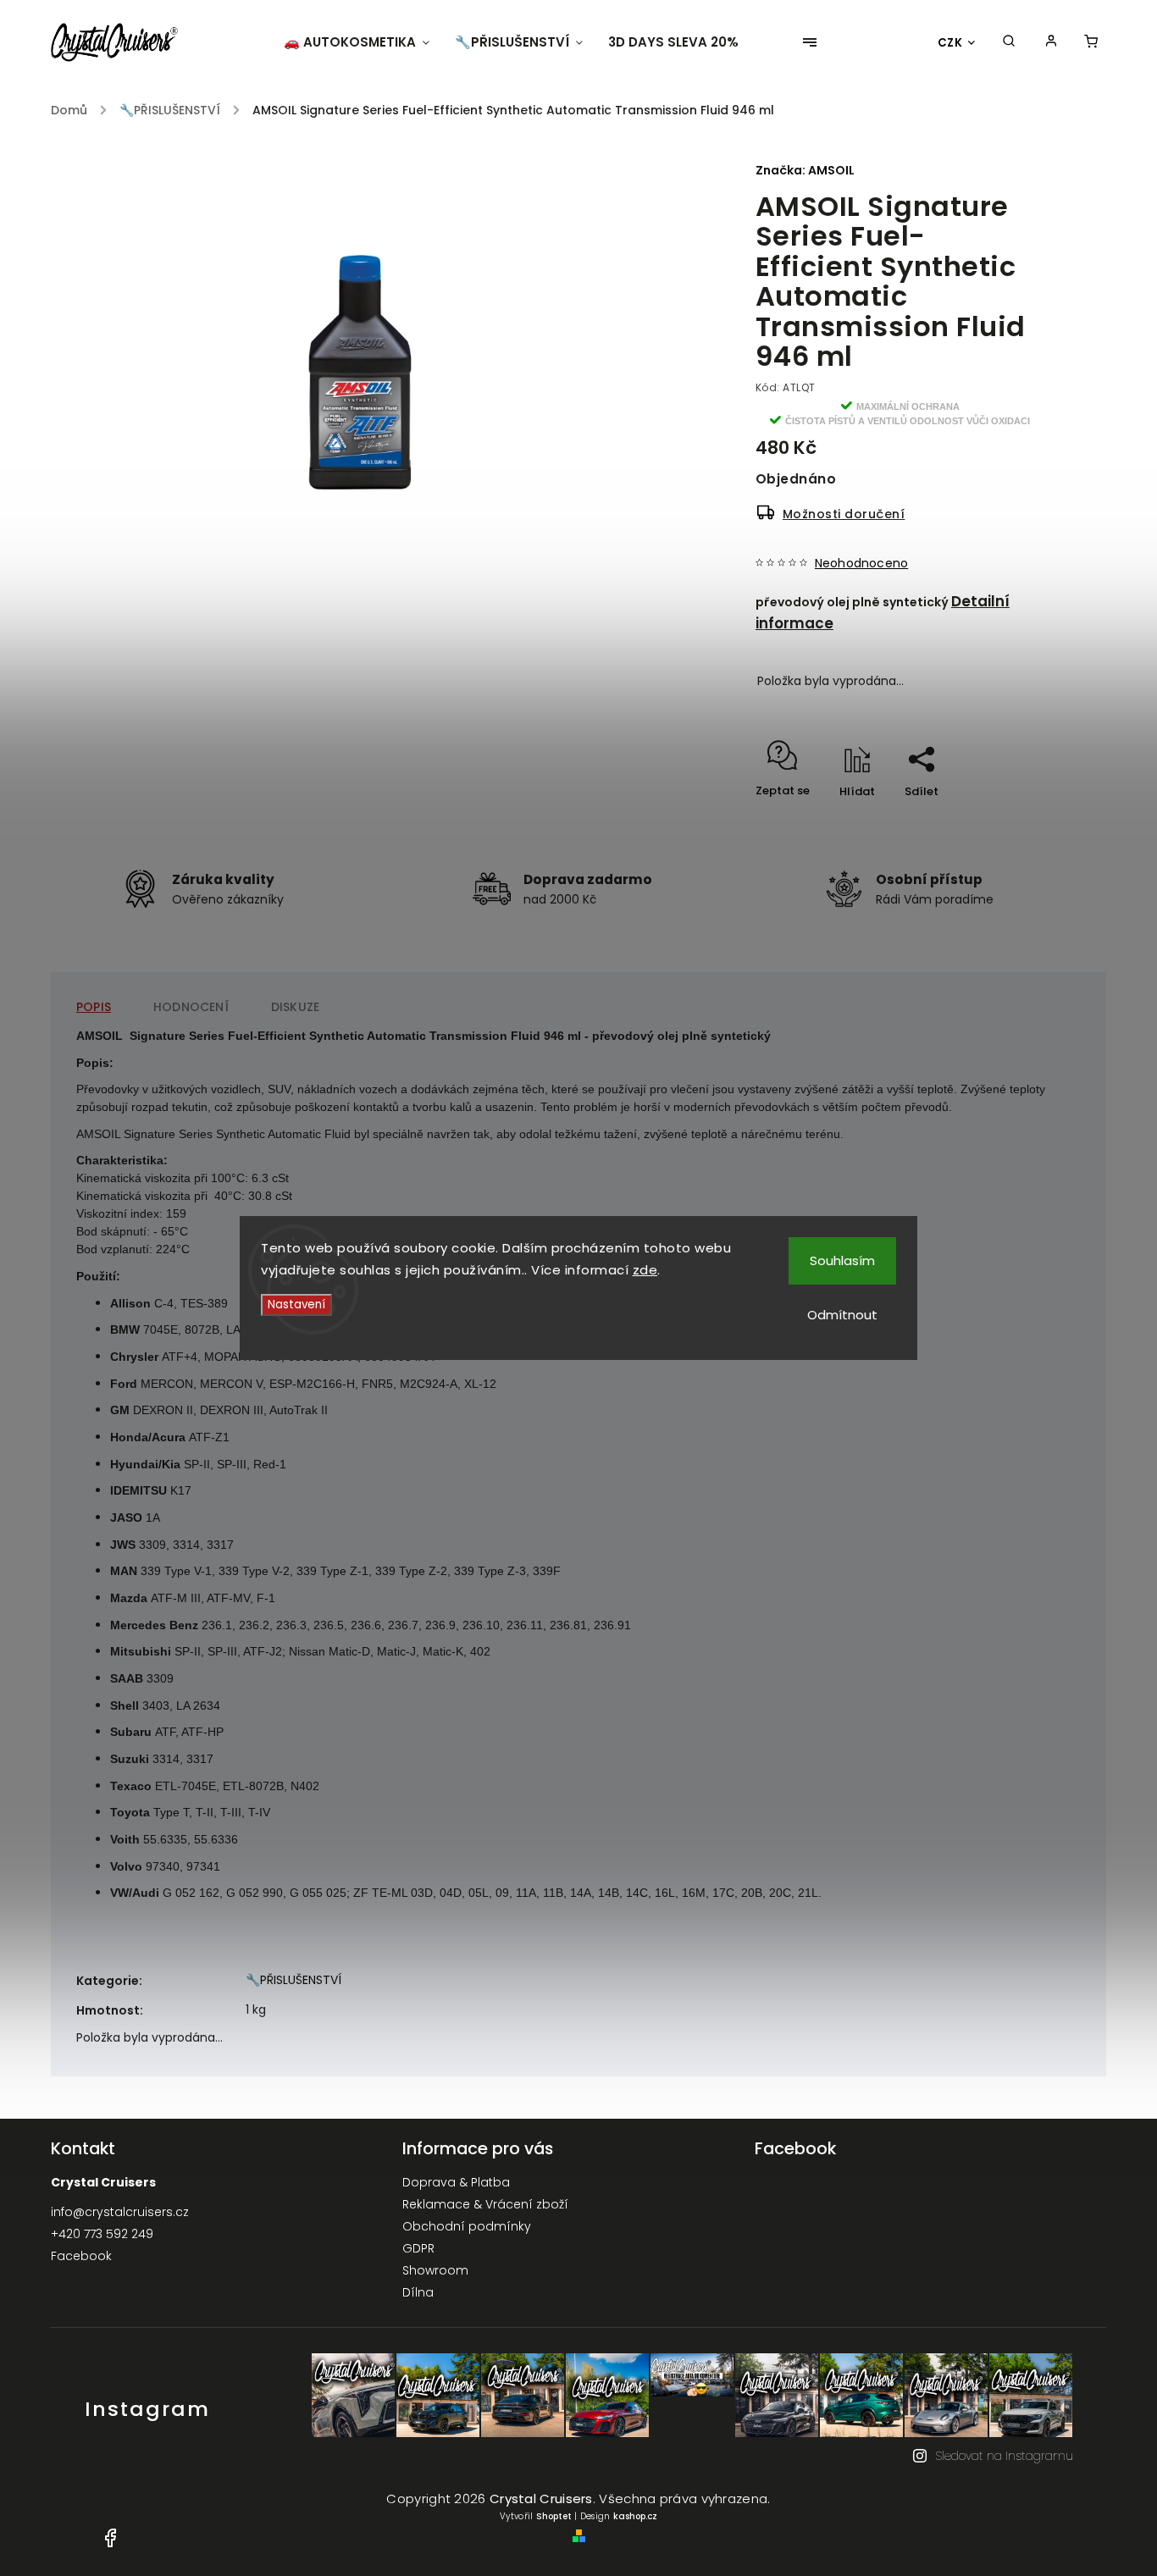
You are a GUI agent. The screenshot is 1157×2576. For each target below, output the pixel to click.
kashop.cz (635, 2516)
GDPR (418, 2248)
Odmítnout (842, 1315)
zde (645, 1270)
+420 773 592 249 (102, 2234)
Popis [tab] (94, 1007)
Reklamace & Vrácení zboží (485, 2204)
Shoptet (554, 2516)
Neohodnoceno (861, 563)
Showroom (435, 2270)
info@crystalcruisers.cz (120, 2212)
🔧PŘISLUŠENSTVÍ (293, 1980)
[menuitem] (363, 42)
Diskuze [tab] (295, 1007)
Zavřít (989, 821)
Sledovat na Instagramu (1004, 2456)
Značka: (805, 170)
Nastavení (296, 1305)
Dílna (418, 2292)
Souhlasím (842, 1260)
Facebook (81, 2256)
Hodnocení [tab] (191, 1007)
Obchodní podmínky (467, 2226)
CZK (950, 43)
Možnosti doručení (844, 514)
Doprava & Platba (456, 2182)
